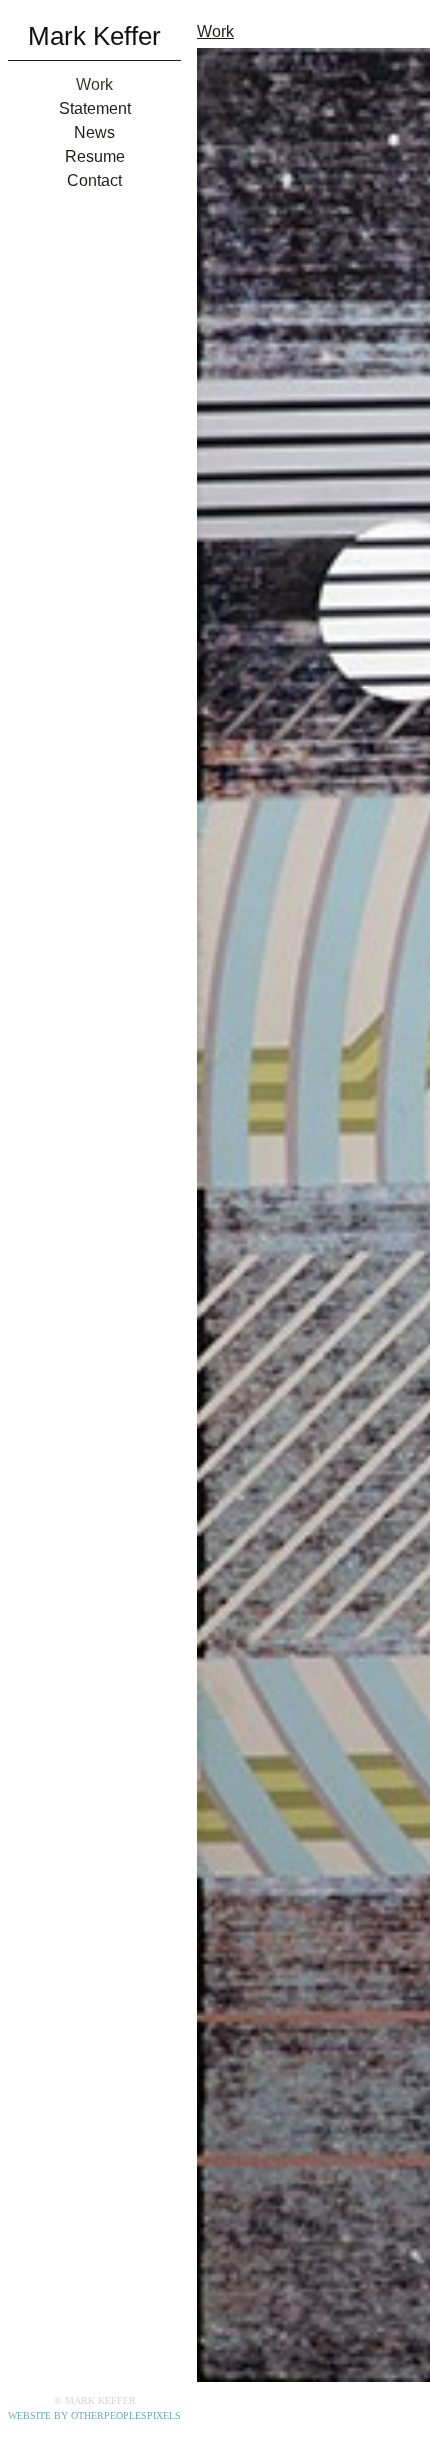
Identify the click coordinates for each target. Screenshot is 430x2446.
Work (94, 85)
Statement (94, 109)
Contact (95, 181)
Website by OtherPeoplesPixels (94, 2415)
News (95, 133)
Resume (95, 157)
